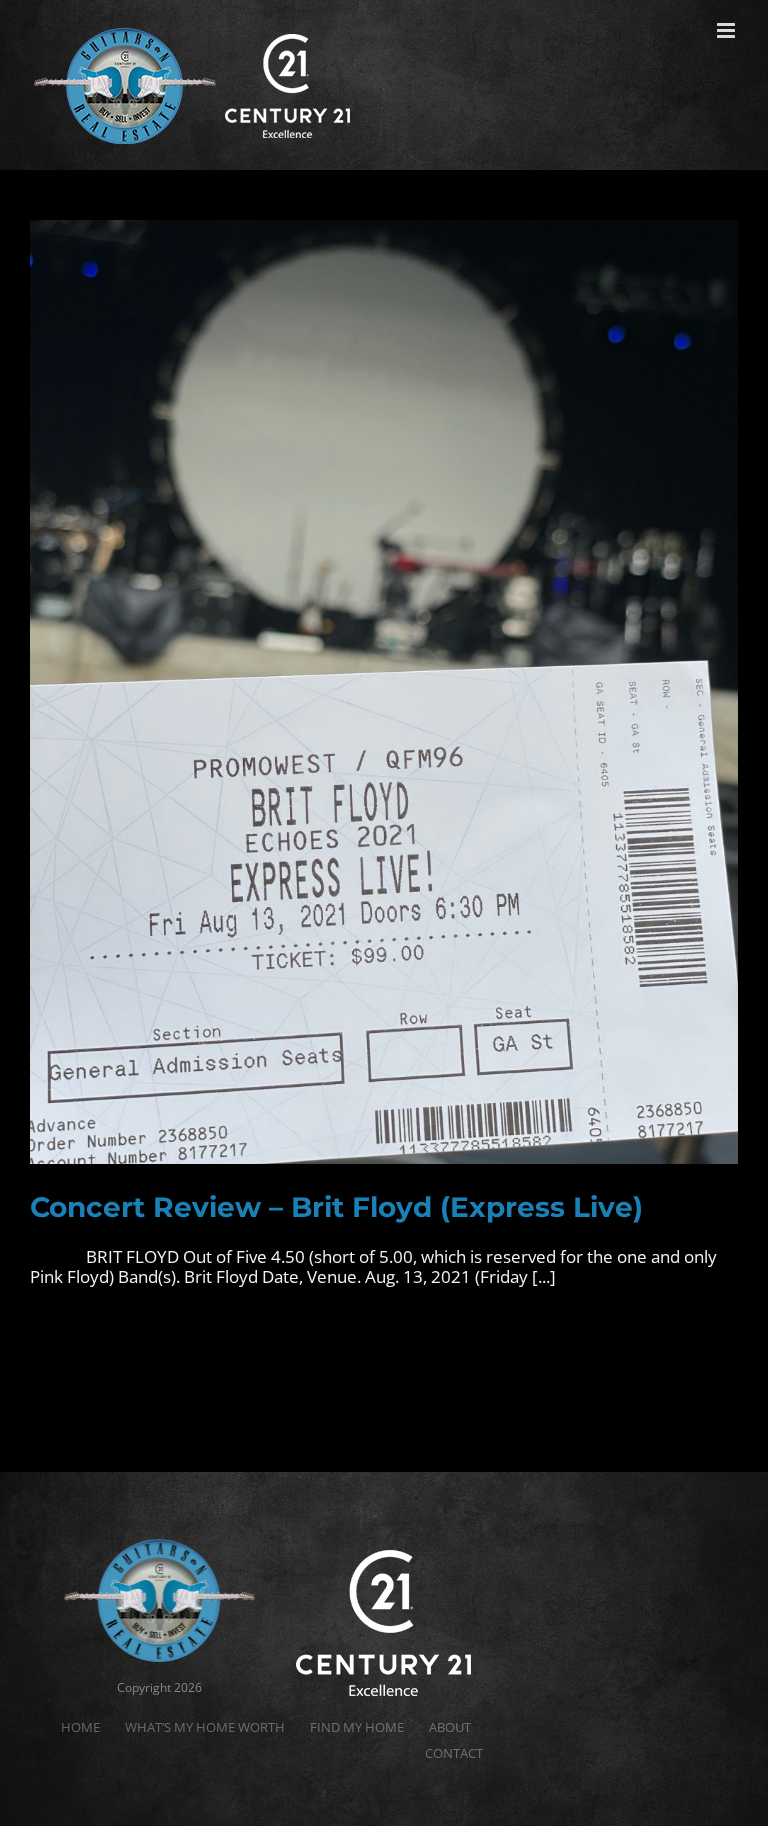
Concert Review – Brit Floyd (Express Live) (336, 1207)
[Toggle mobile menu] (727, 30)
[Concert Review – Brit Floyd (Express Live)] (384, 692)
